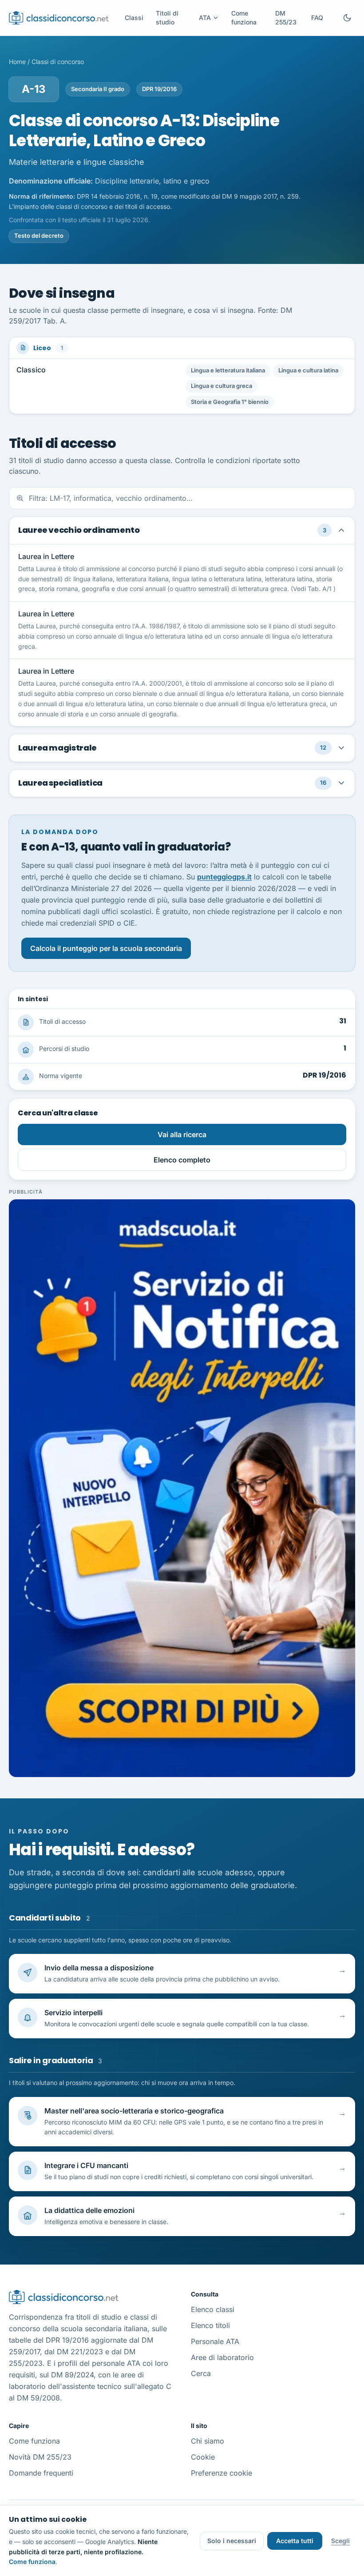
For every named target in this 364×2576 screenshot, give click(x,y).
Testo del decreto (39, 236)
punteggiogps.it (224, 877)
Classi (134, 18)
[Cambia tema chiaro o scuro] (347, 18)
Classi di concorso (58, 62)
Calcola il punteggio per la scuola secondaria (106, 948)
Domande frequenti (41, 2473)
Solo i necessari (232, 2541)
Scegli (340, 2541)
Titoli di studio (167, 18)
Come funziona (244, 18)
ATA (205, 18)
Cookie (203, 2457)
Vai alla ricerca (182, 1134)
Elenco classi (213, 2309)
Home (17, 62)
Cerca (201, 2373)
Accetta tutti (295, 2541)
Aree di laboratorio (222, 2357)
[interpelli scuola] (182, 1488)
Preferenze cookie (222, 2473)
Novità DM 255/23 (40, 2457)
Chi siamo (208, 2441)
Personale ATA (215, 2341)
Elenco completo (182, 1160)
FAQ (317, 18)
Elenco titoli (210, 2325)
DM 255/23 (286, 18)
